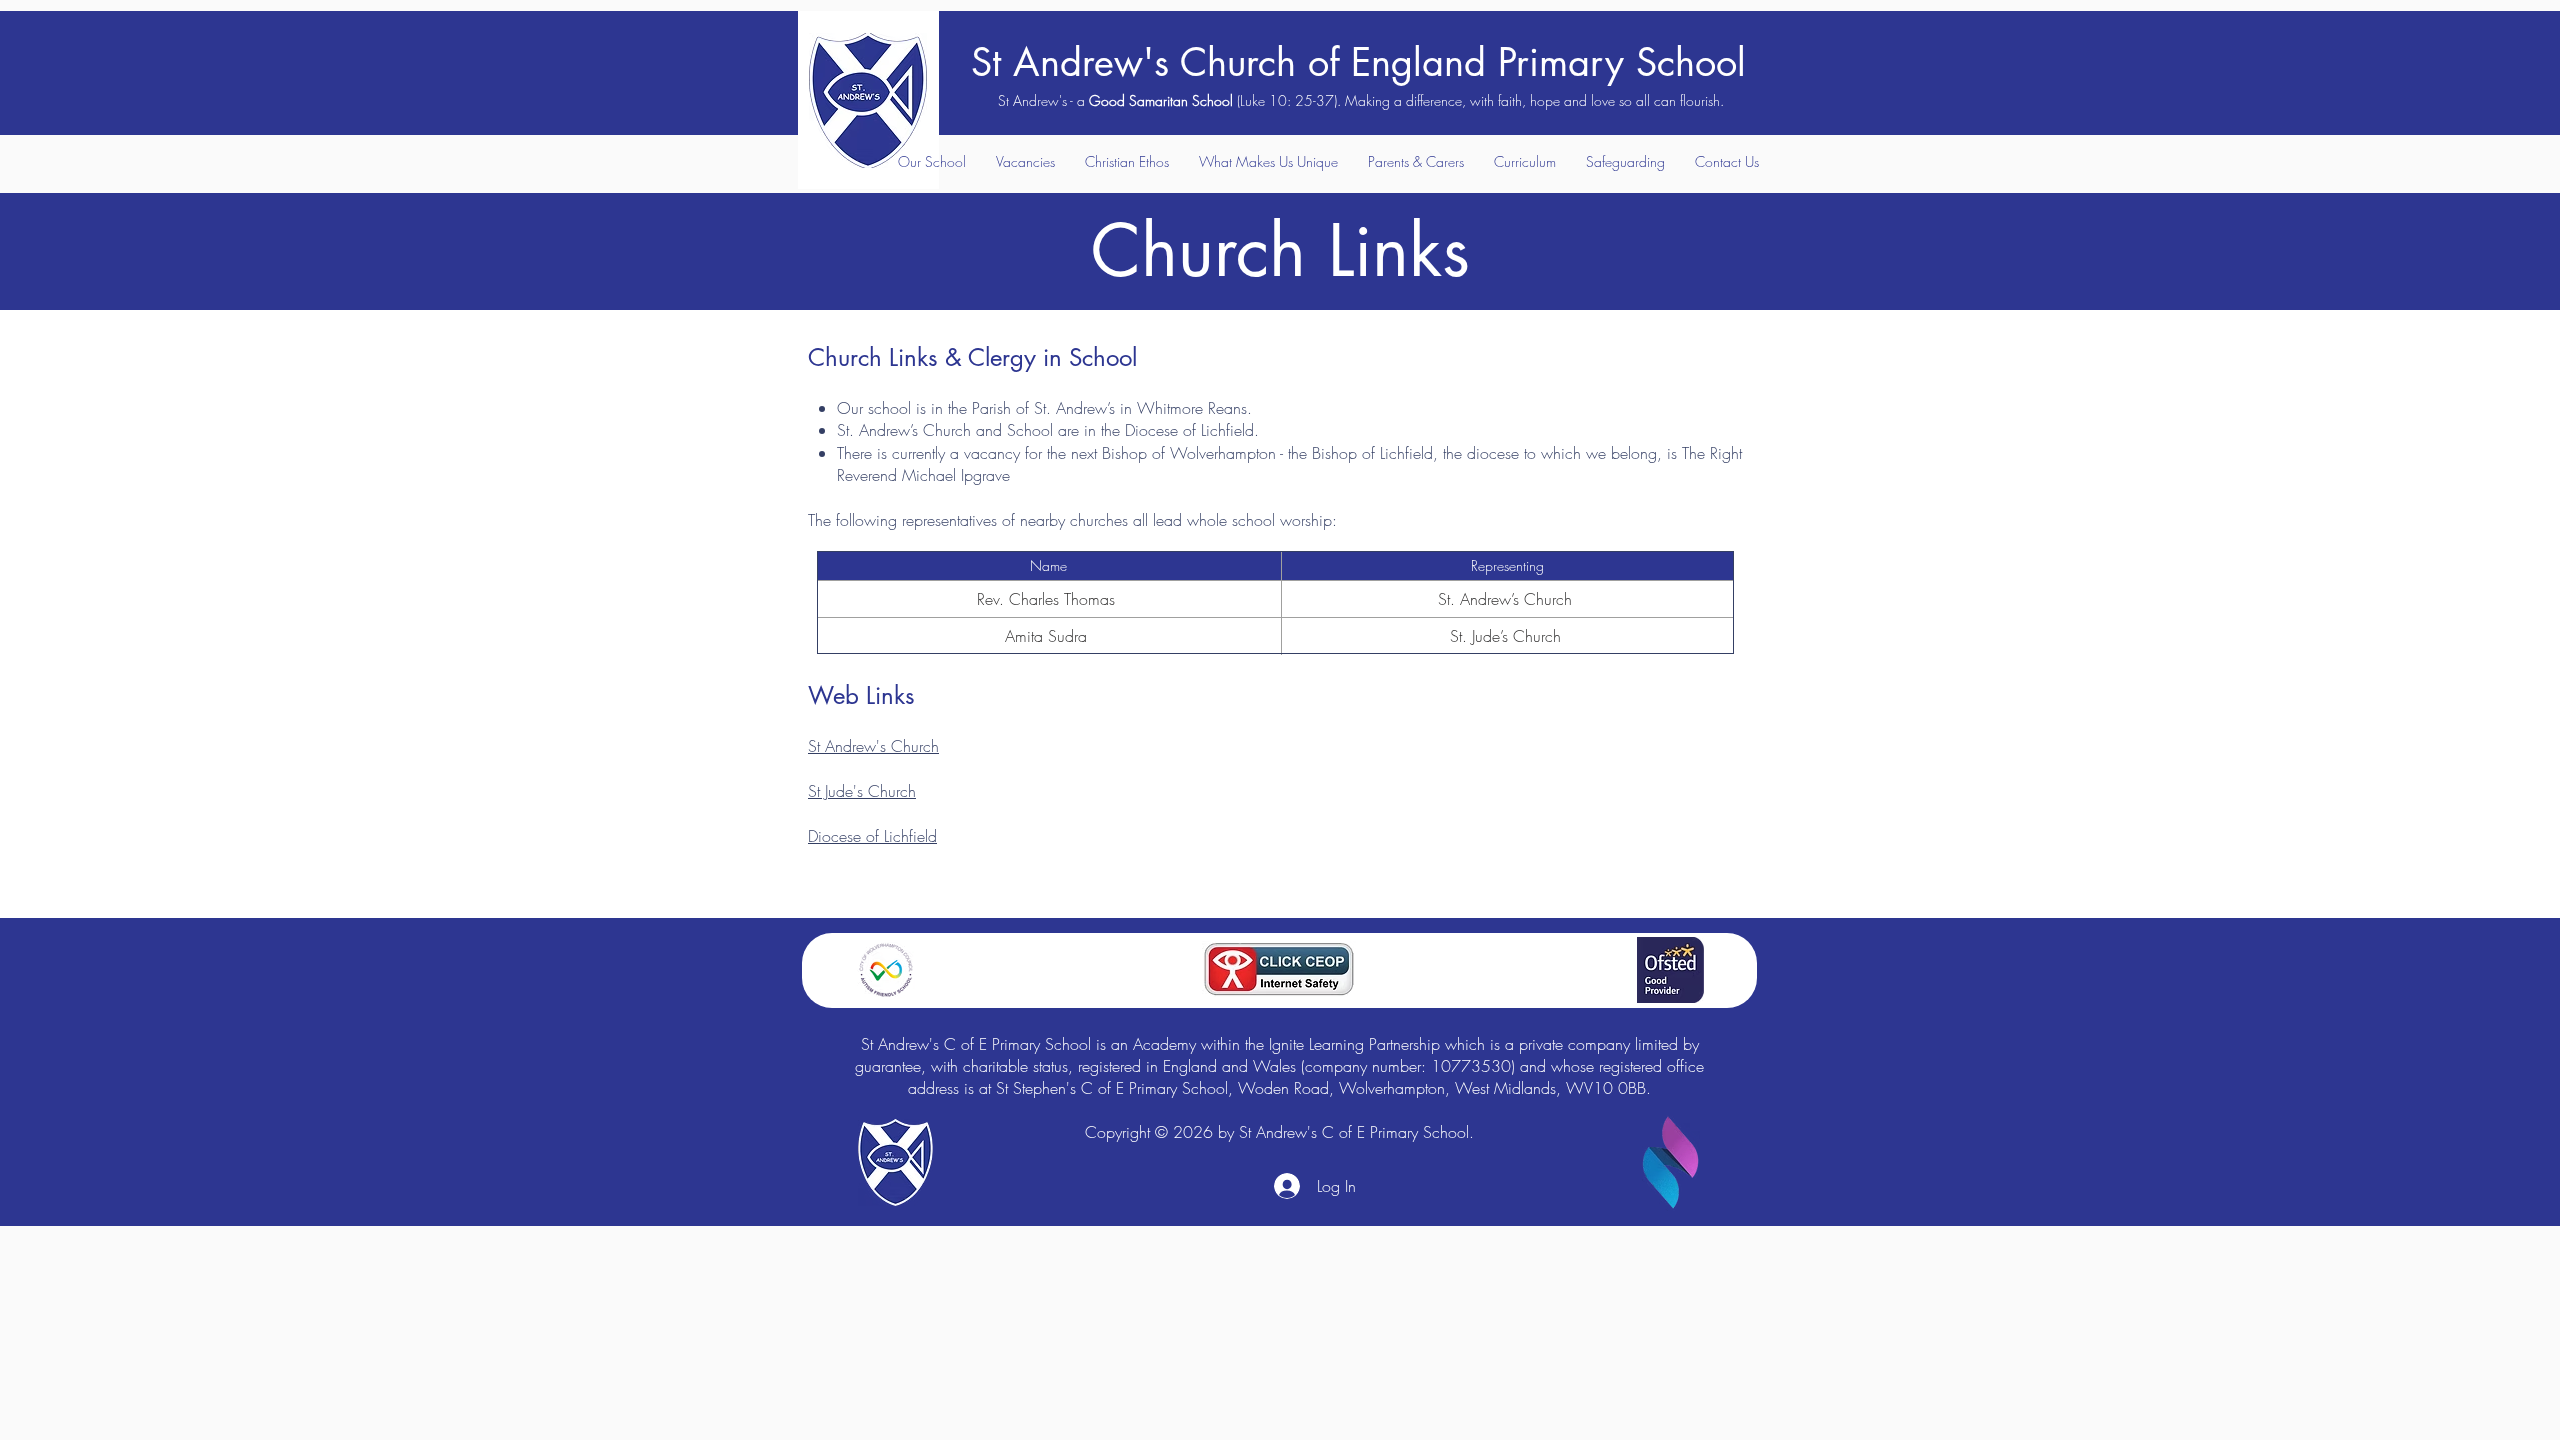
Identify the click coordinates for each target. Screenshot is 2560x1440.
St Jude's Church (862, 791)
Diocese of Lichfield (872, 836)
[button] (931, 162)
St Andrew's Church (873, 746)
